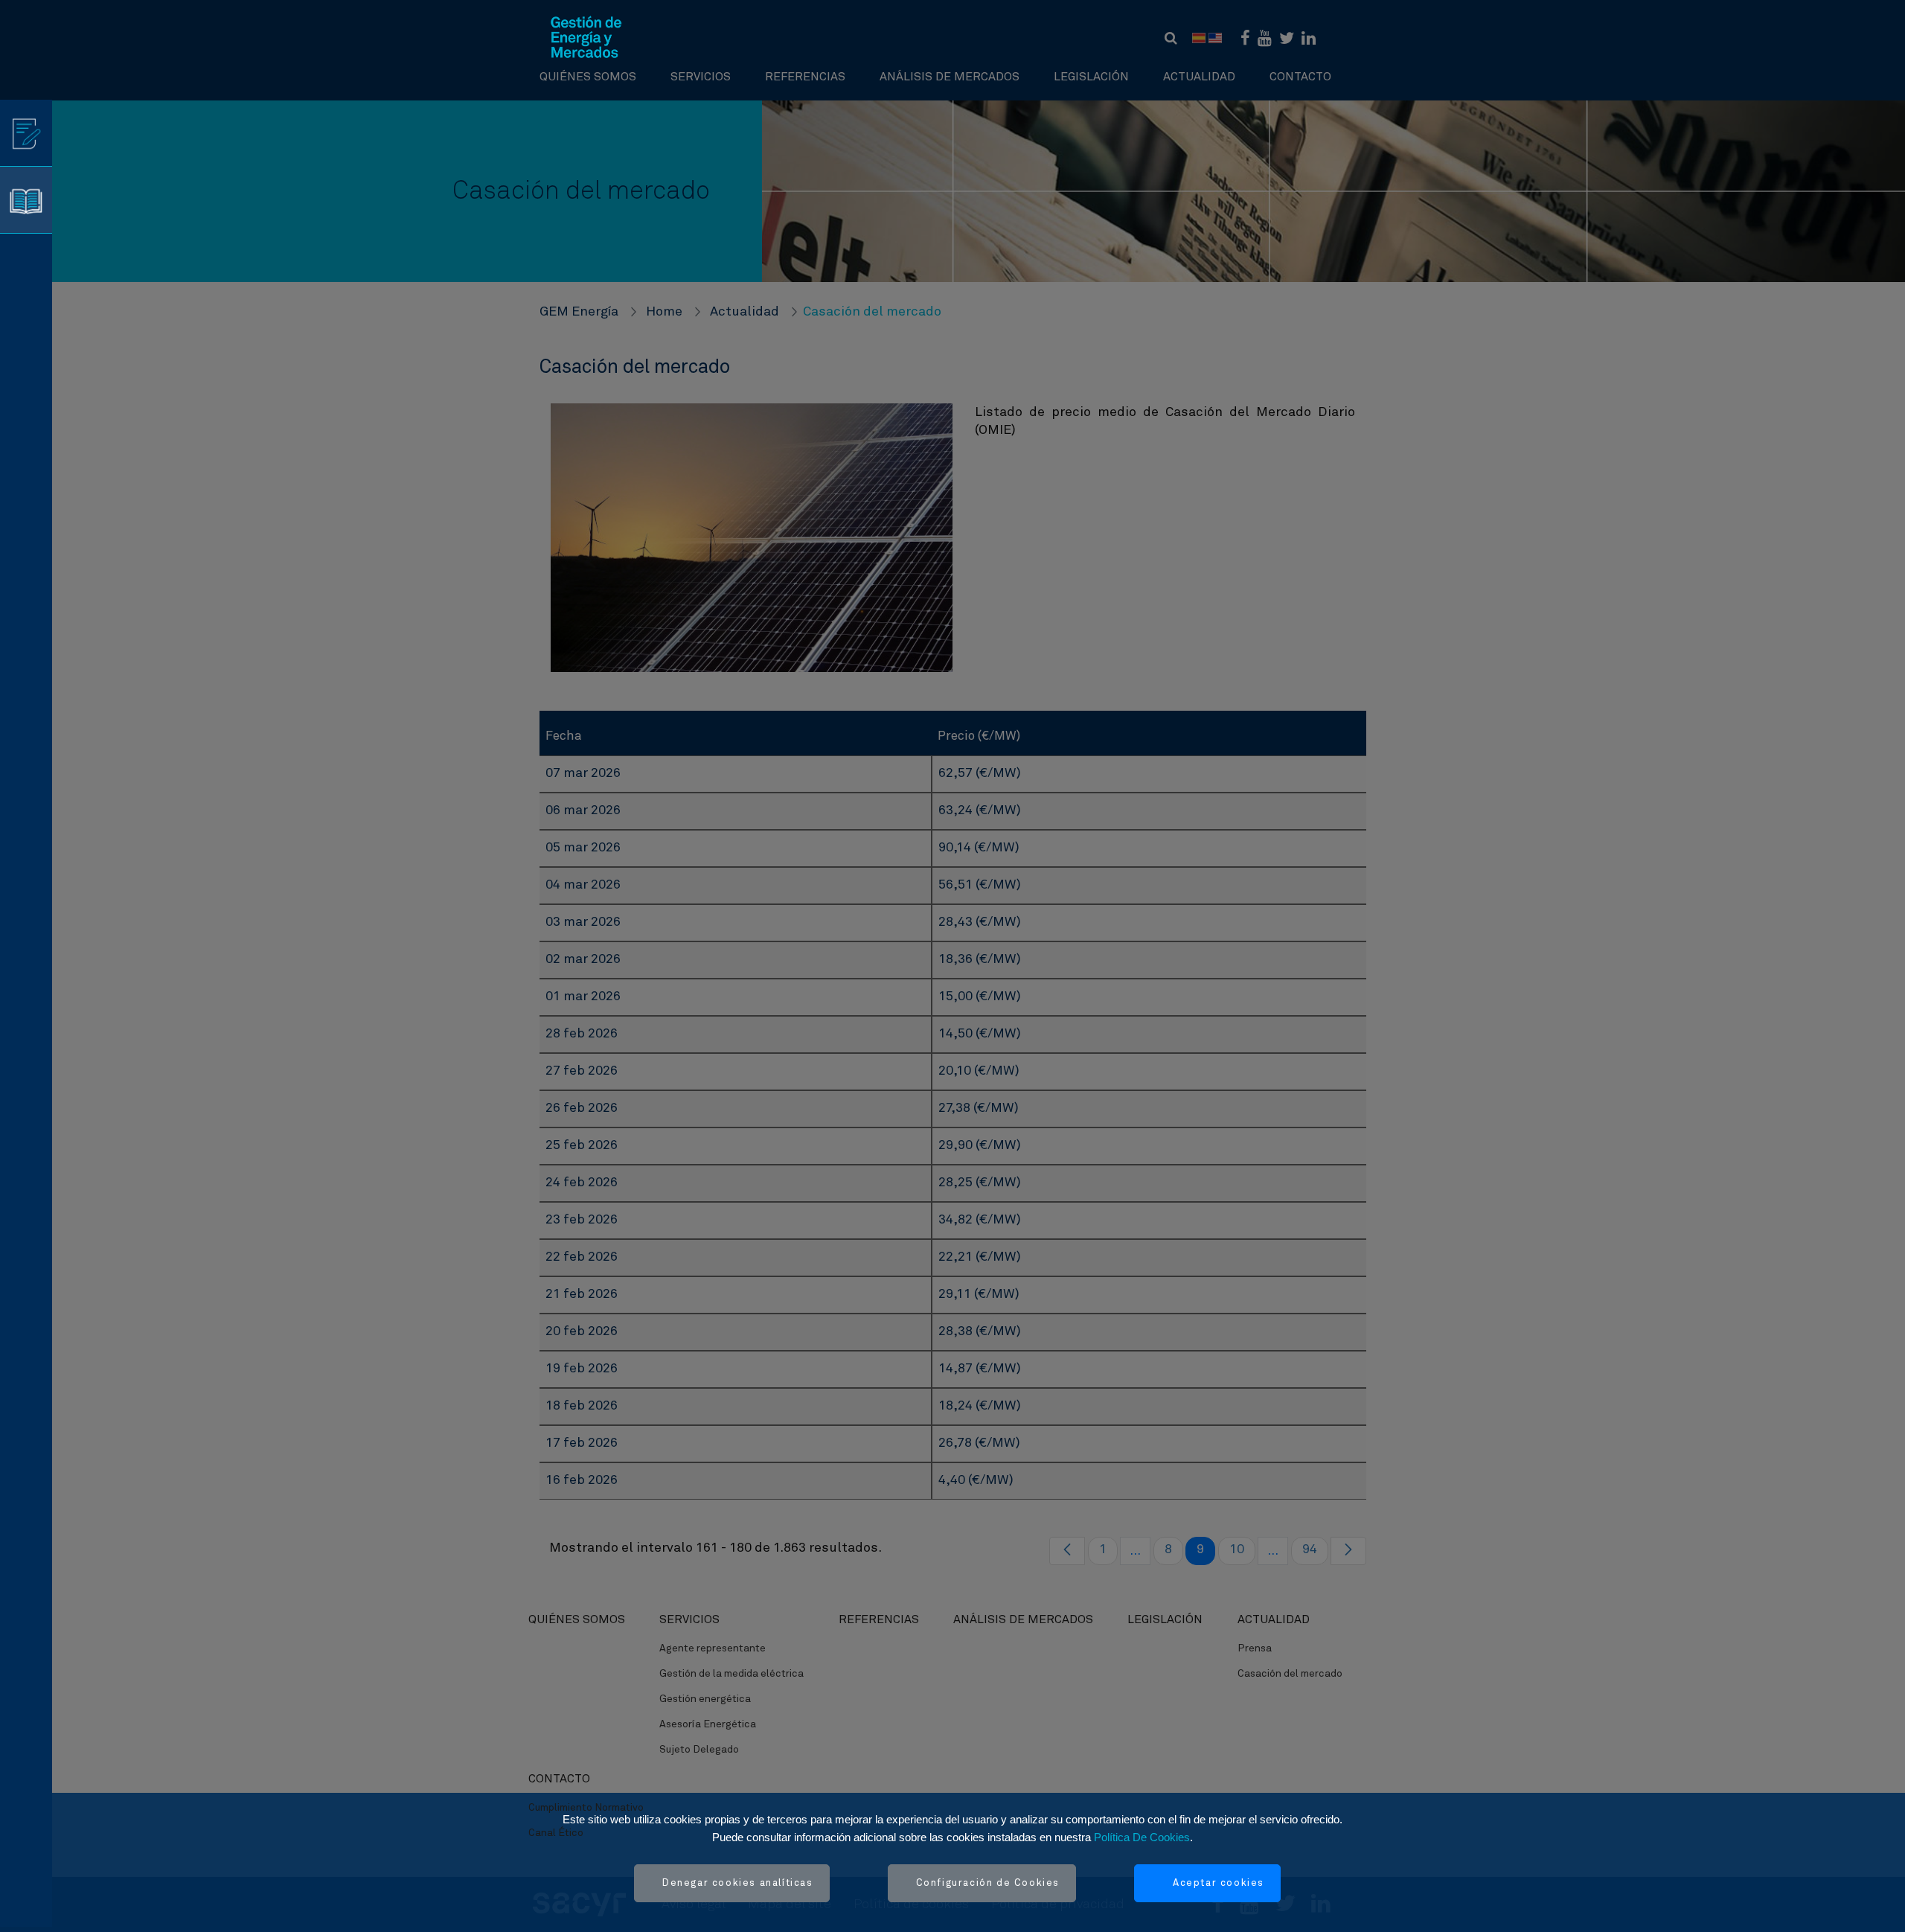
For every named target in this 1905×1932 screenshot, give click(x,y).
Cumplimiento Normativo (586, 1808)
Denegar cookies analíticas (738, 1883)
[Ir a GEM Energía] (586, 37)
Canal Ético (556, 1833)
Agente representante (713, 1648)
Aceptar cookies (1219, 1883)
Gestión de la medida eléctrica (731, 1674)
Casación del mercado (1290, 1674)
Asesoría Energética (708, 1724)
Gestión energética (705, 1699)
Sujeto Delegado (699, 1750)
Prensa (1255, 1648)
